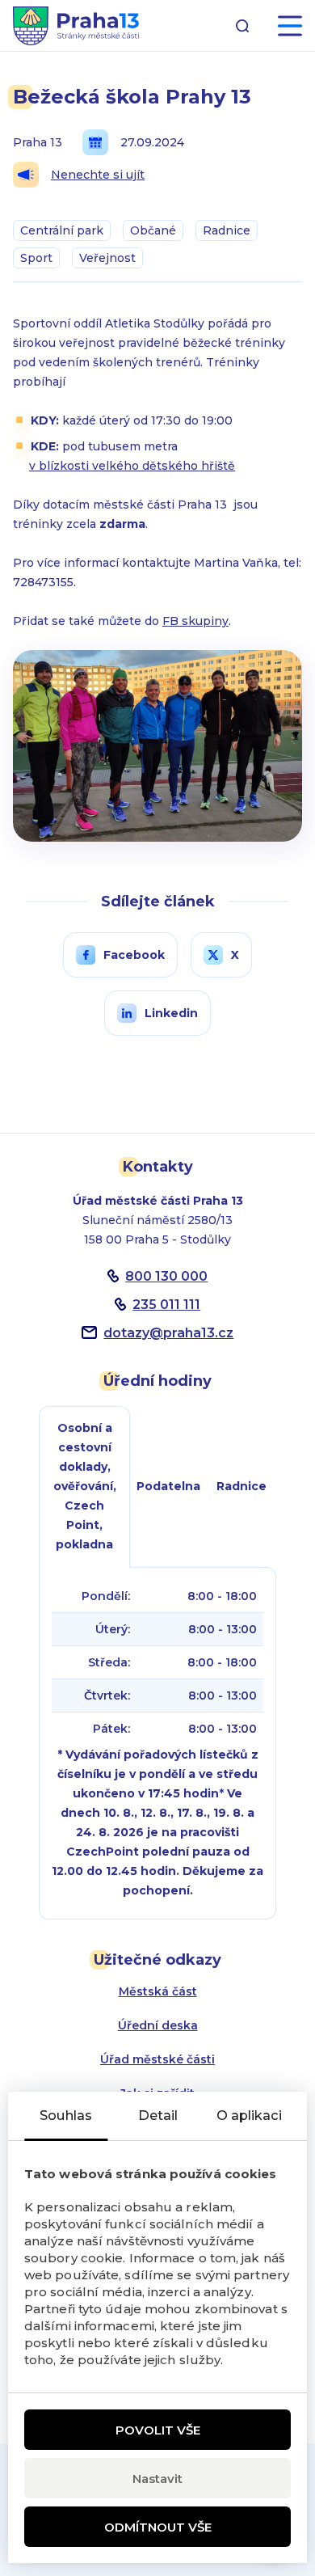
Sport (36, 258)
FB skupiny (195, 621)
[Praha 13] (76, 26)
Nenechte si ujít (98, 175)
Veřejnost (107, 258)
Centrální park (62, 230)
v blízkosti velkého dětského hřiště (132, 466)
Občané (153, 230)
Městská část (158, 1991)
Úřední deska (158, 2025)
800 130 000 (166, 1276)
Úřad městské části (157, 2059)
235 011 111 (166, 1305)
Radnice (227, 230)
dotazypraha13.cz (168, 1333)
